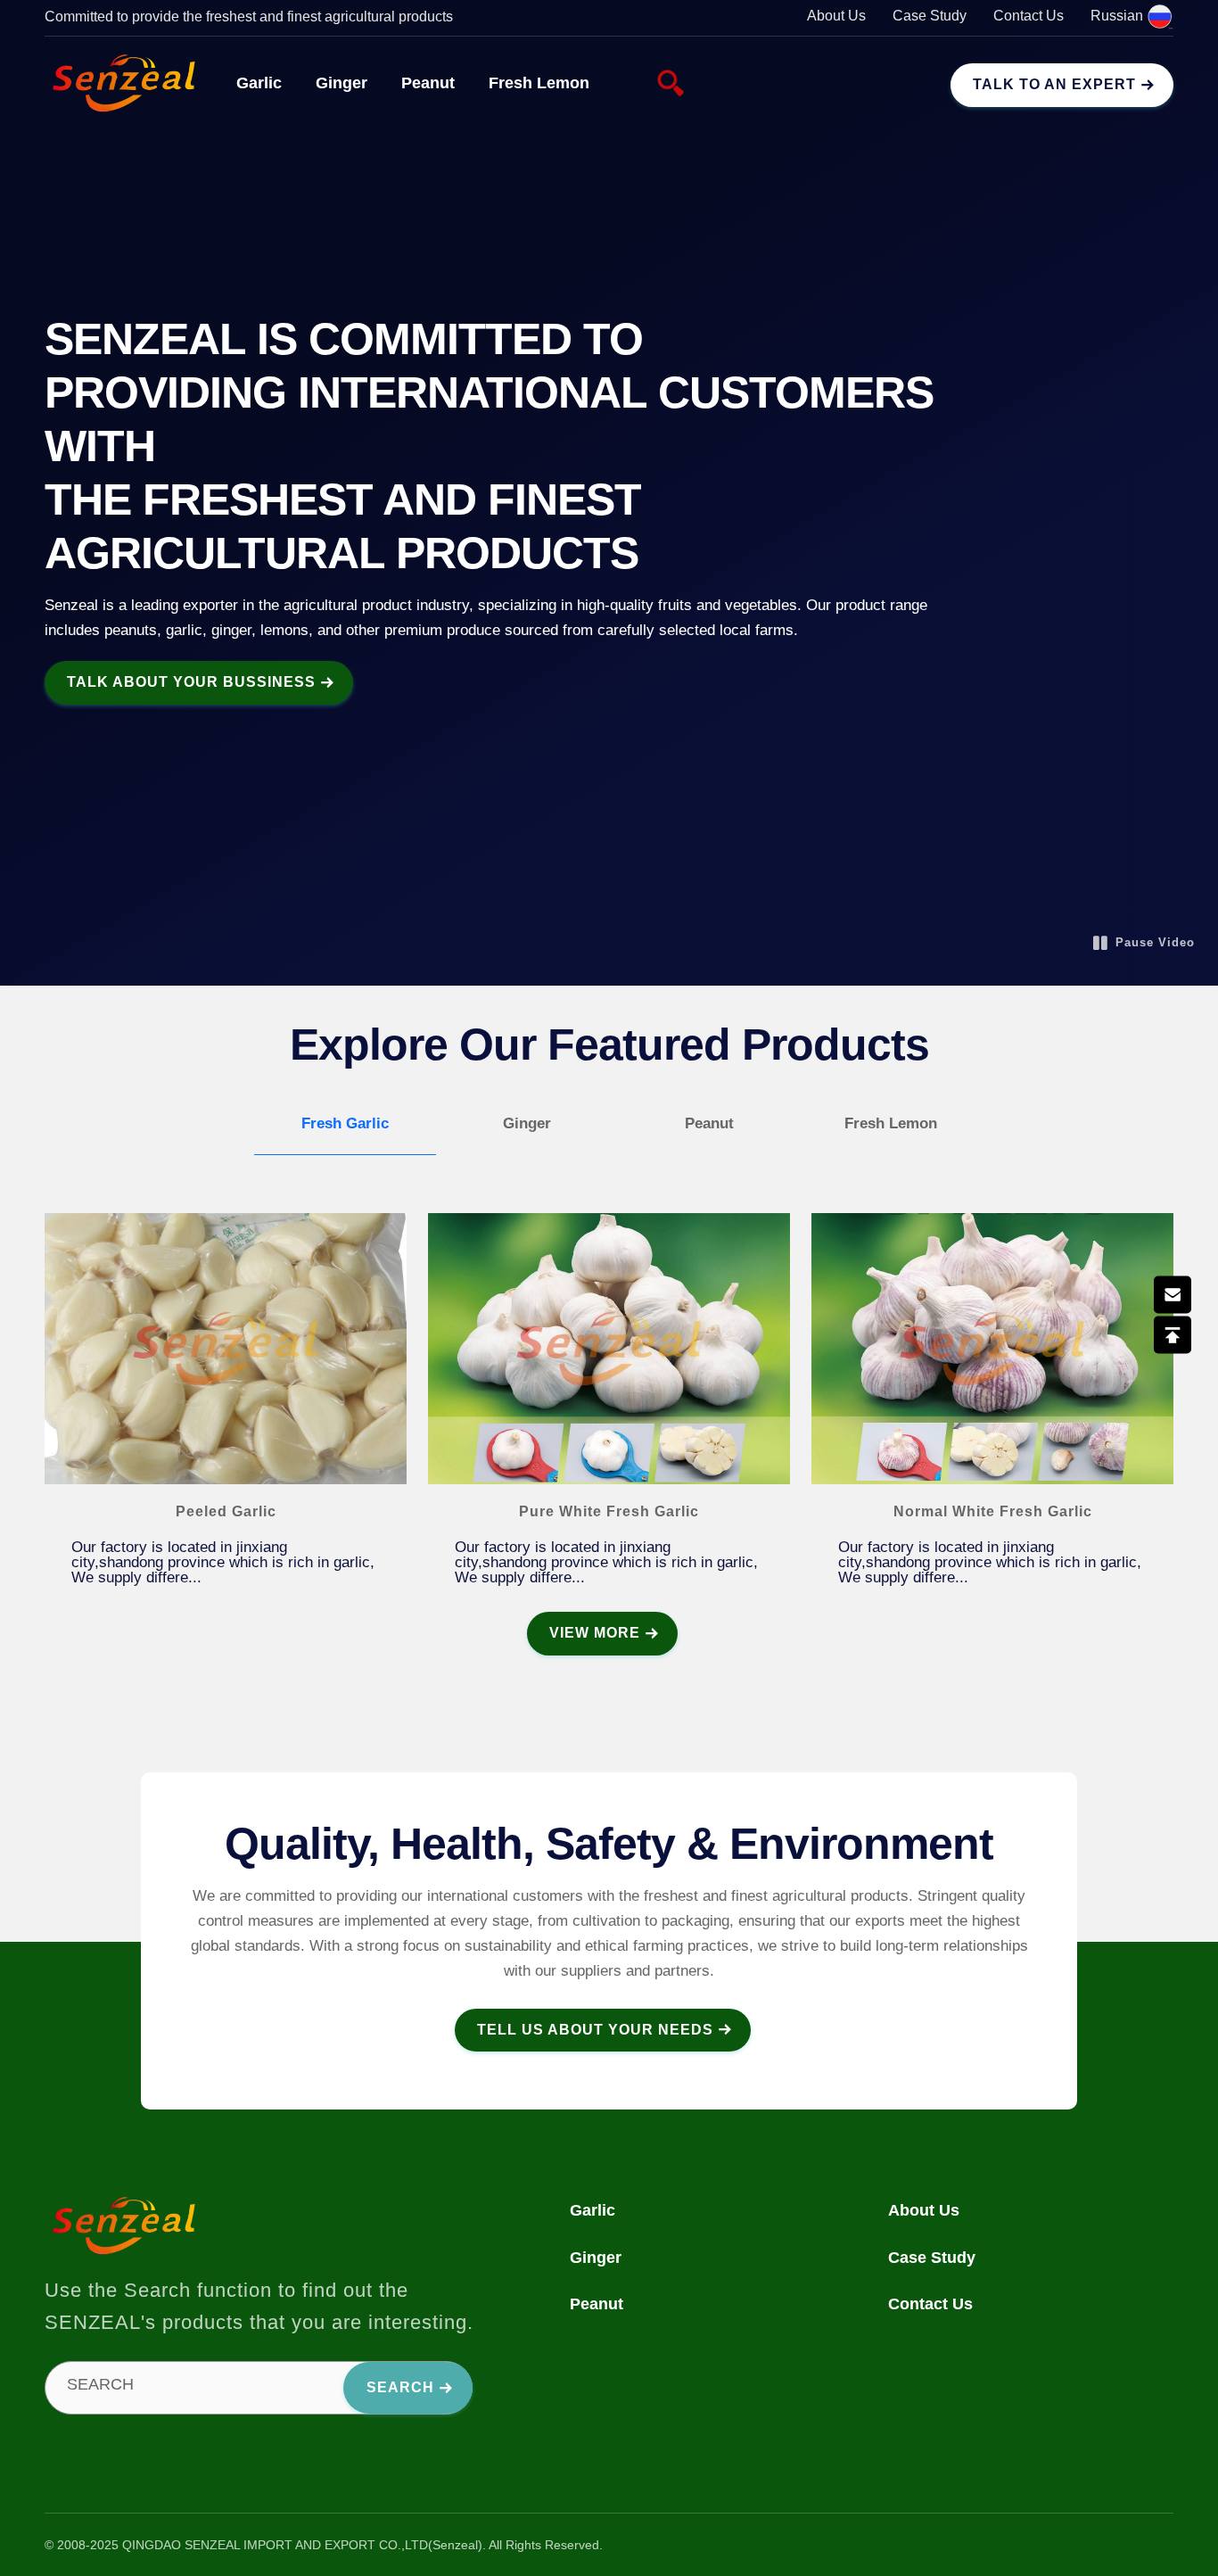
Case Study (930, 16)
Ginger (342, 83)
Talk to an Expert (1054, 84)
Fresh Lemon (539, 83)
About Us (836, 16)
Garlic (259, 83)
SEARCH (100, 2384)
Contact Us (1029, 16)
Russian (1119, 16)
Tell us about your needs (595, 2030)
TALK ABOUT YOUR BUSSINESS (191, 682)
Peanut (428, 83)
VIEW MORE (595, 1633)
